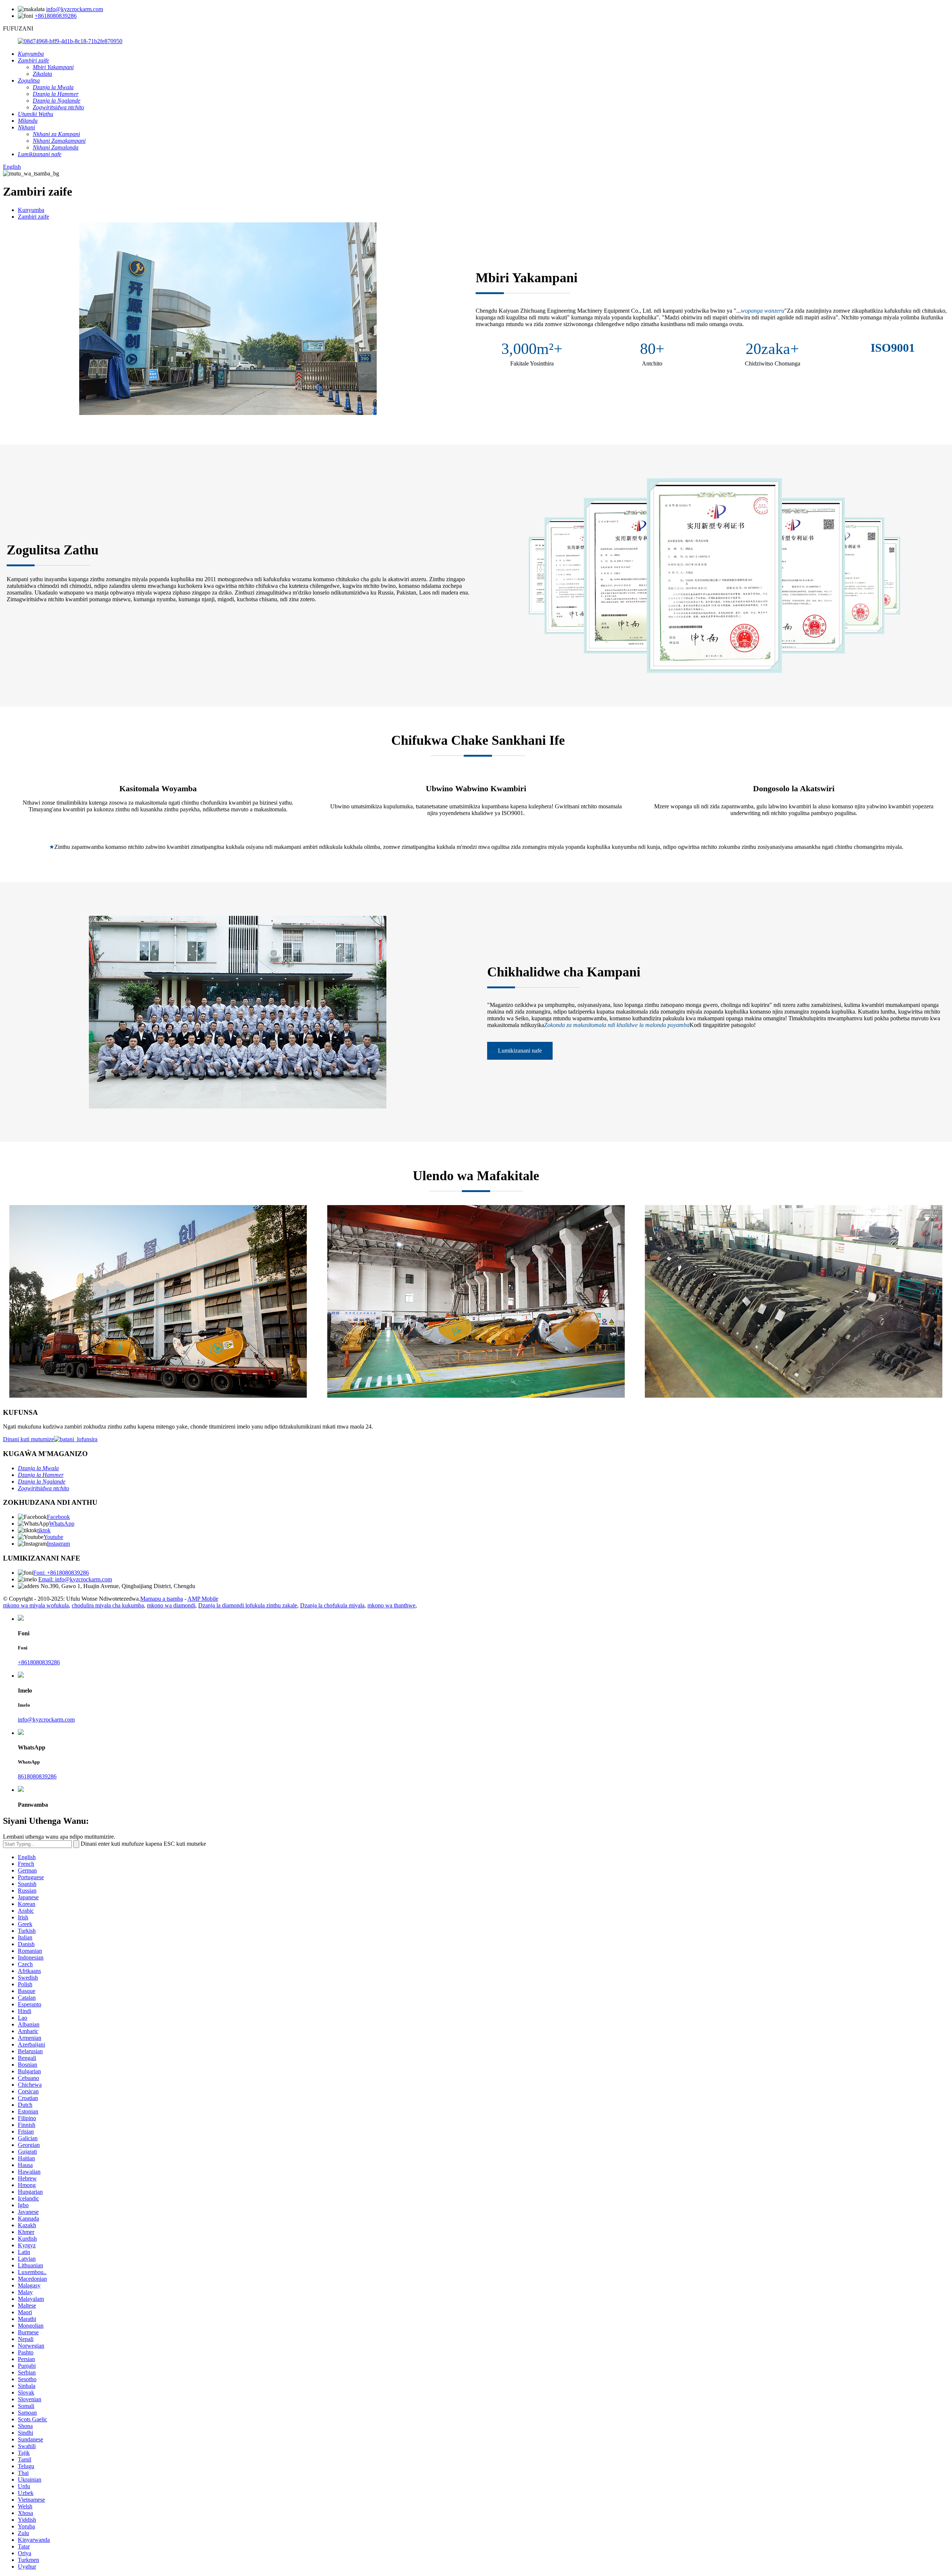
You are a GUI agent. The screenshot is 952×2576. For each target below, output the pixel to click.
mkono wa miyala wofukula (36, 1605)
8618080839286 (37, 1776)
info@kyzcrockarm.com (75, 9)
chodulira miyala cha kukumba (108, 1605)
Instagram (58, 1544)
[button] (520, 1051)
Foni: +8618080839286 (61, 1573)
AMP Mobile (203, 1599)
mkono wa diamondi (171, 1605)
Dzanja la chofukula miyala (332, 1605)
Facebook (58, 1517)
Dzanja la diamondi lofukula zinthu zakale (248, 1605)
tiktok (44, 1530)
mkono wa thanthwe (391, 1605)
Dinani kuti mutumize (28, 1439)
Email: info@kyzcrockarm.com (75, 1579)
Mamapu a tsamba (162, 1599)
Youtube (53, 1537)
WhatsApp (62, 1524)
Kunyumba (31, 210)
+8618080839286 (56, 16)
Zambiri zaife (33, 217)
